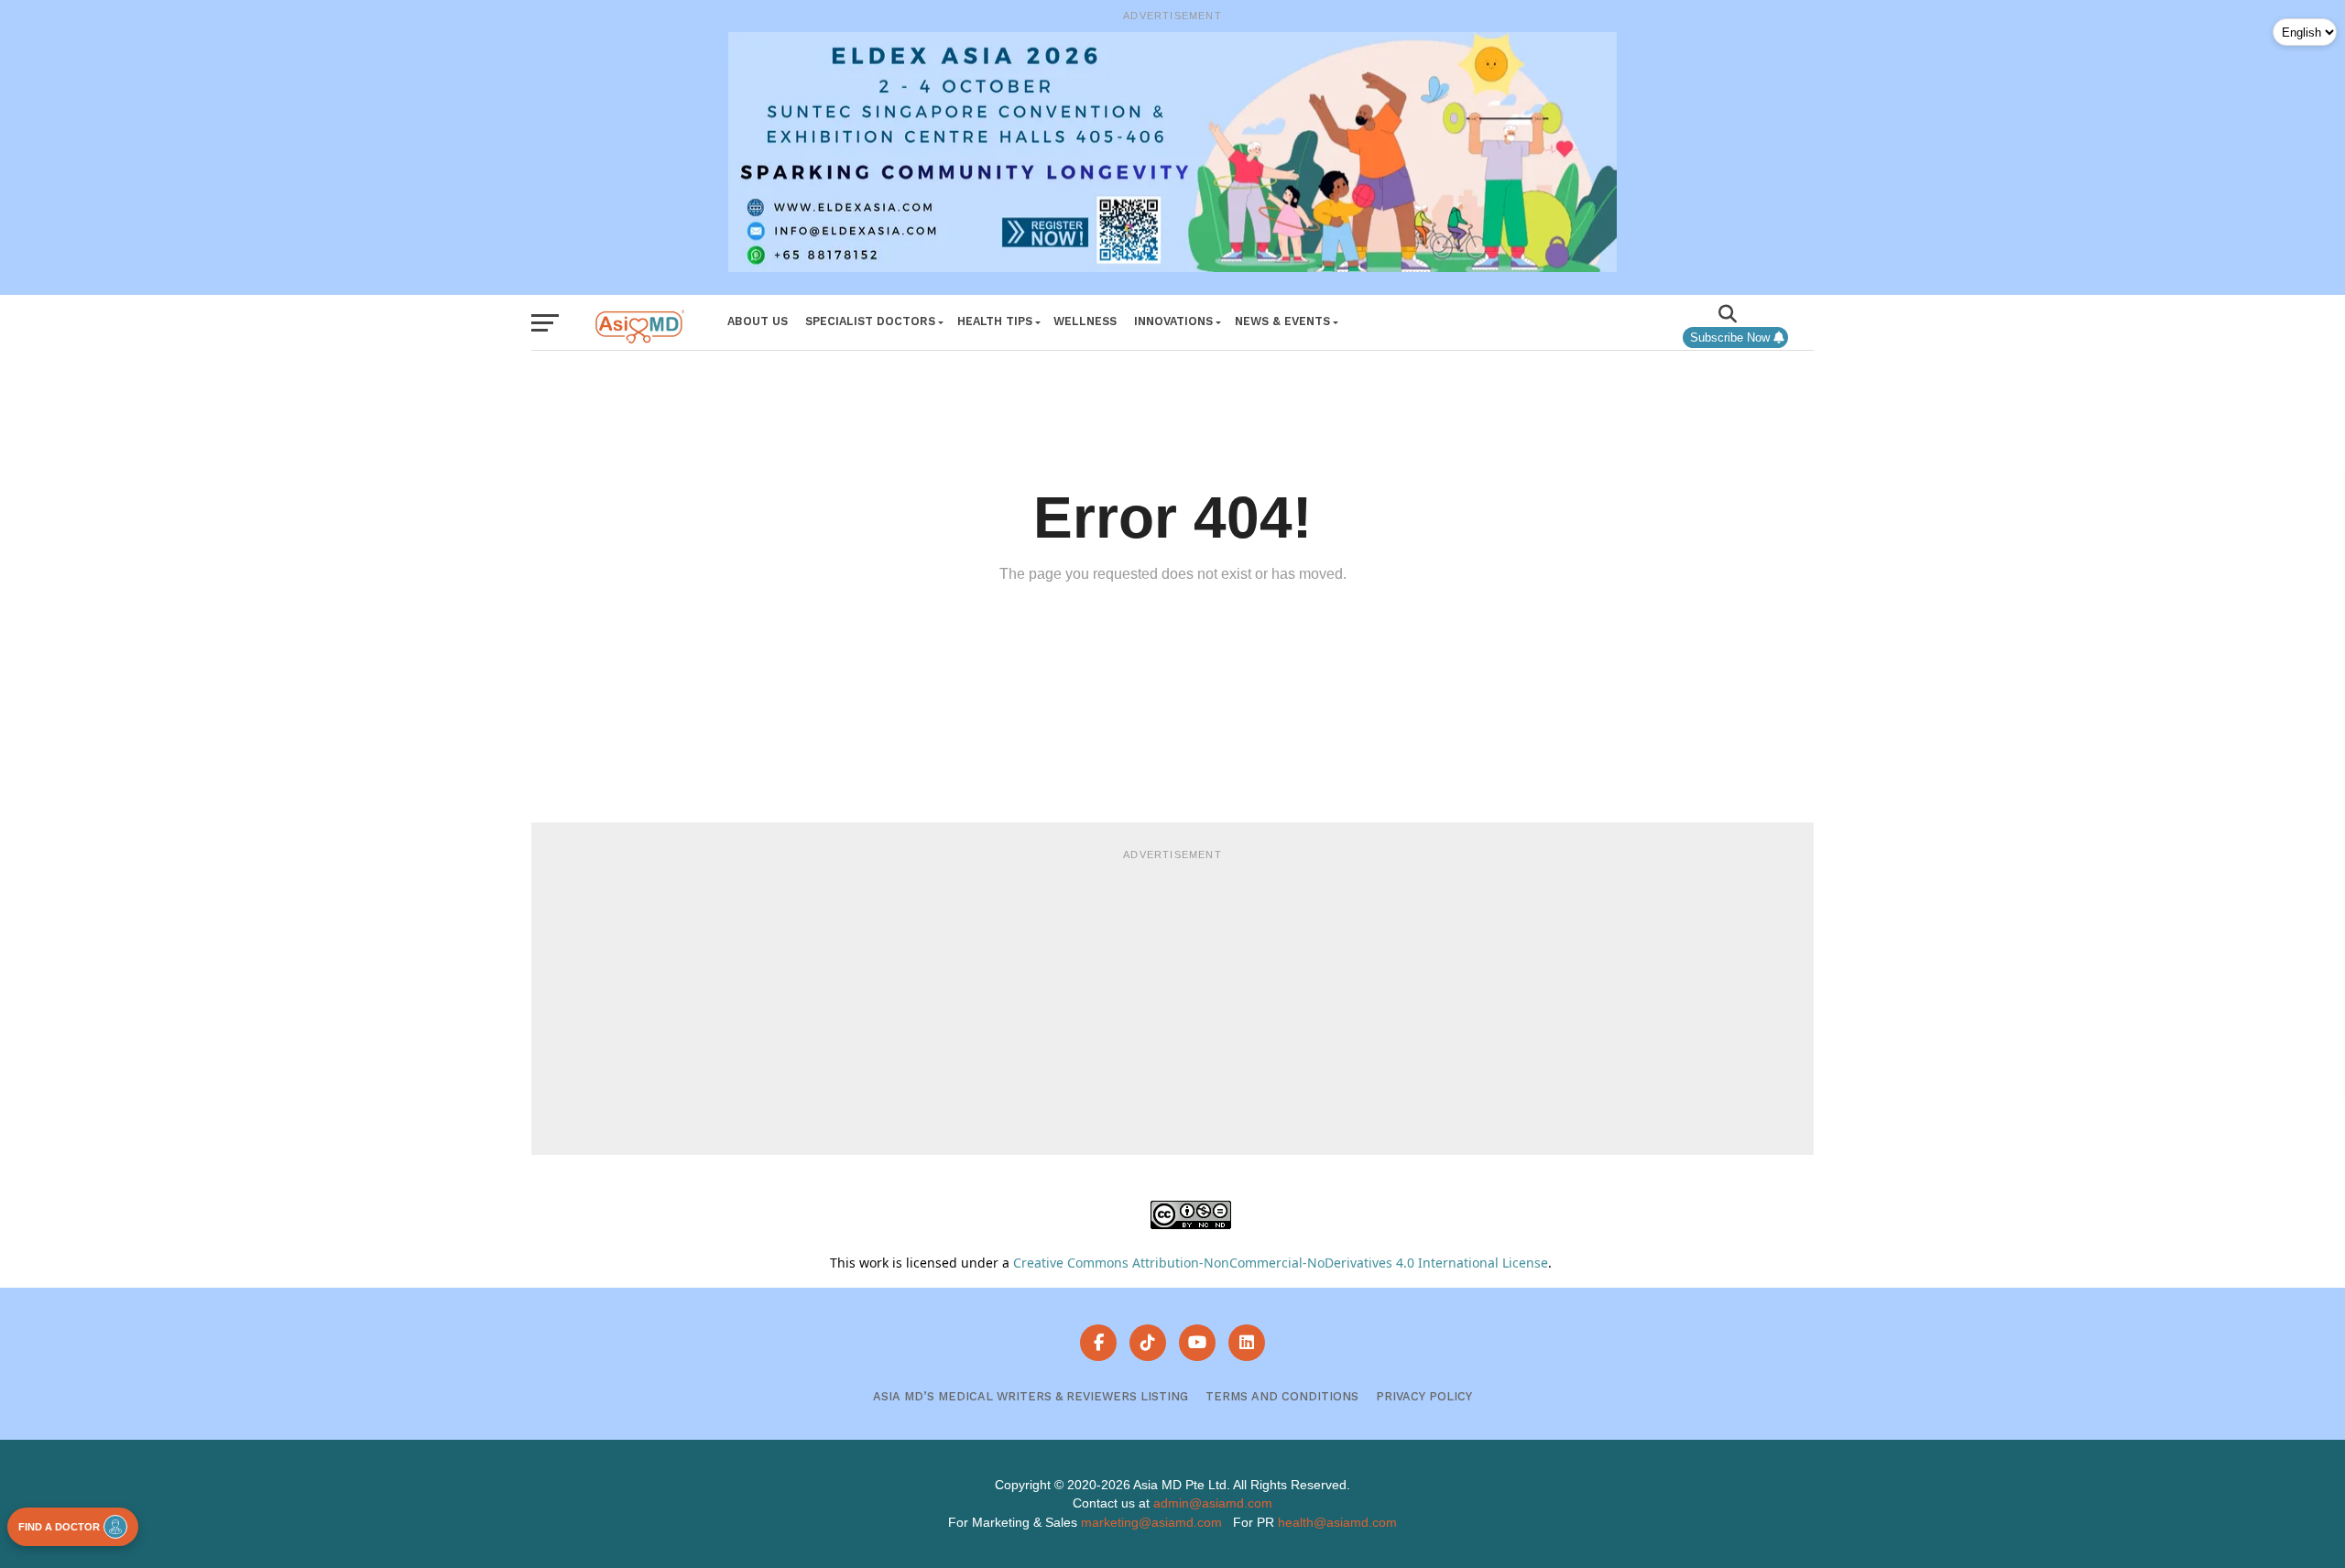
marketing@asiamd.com (1151, 1522)
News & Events (1282, 321)
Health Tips (995, 321)
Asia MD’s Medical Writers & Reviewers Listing (1031, 1396)
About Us (758, 321)
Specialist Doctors (870, 321)
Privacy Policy (1424, 1396)
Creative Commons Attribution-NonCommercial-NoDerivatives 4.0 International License (1281, 1263)
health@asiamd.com (1337, 1522)
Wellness (1085, 321)
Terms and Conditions (1282, 1396)
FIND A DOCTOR (59, 1527)
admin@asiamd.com (1213, 1503)
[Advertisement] (1172, 999)
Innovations (1173, 321)
